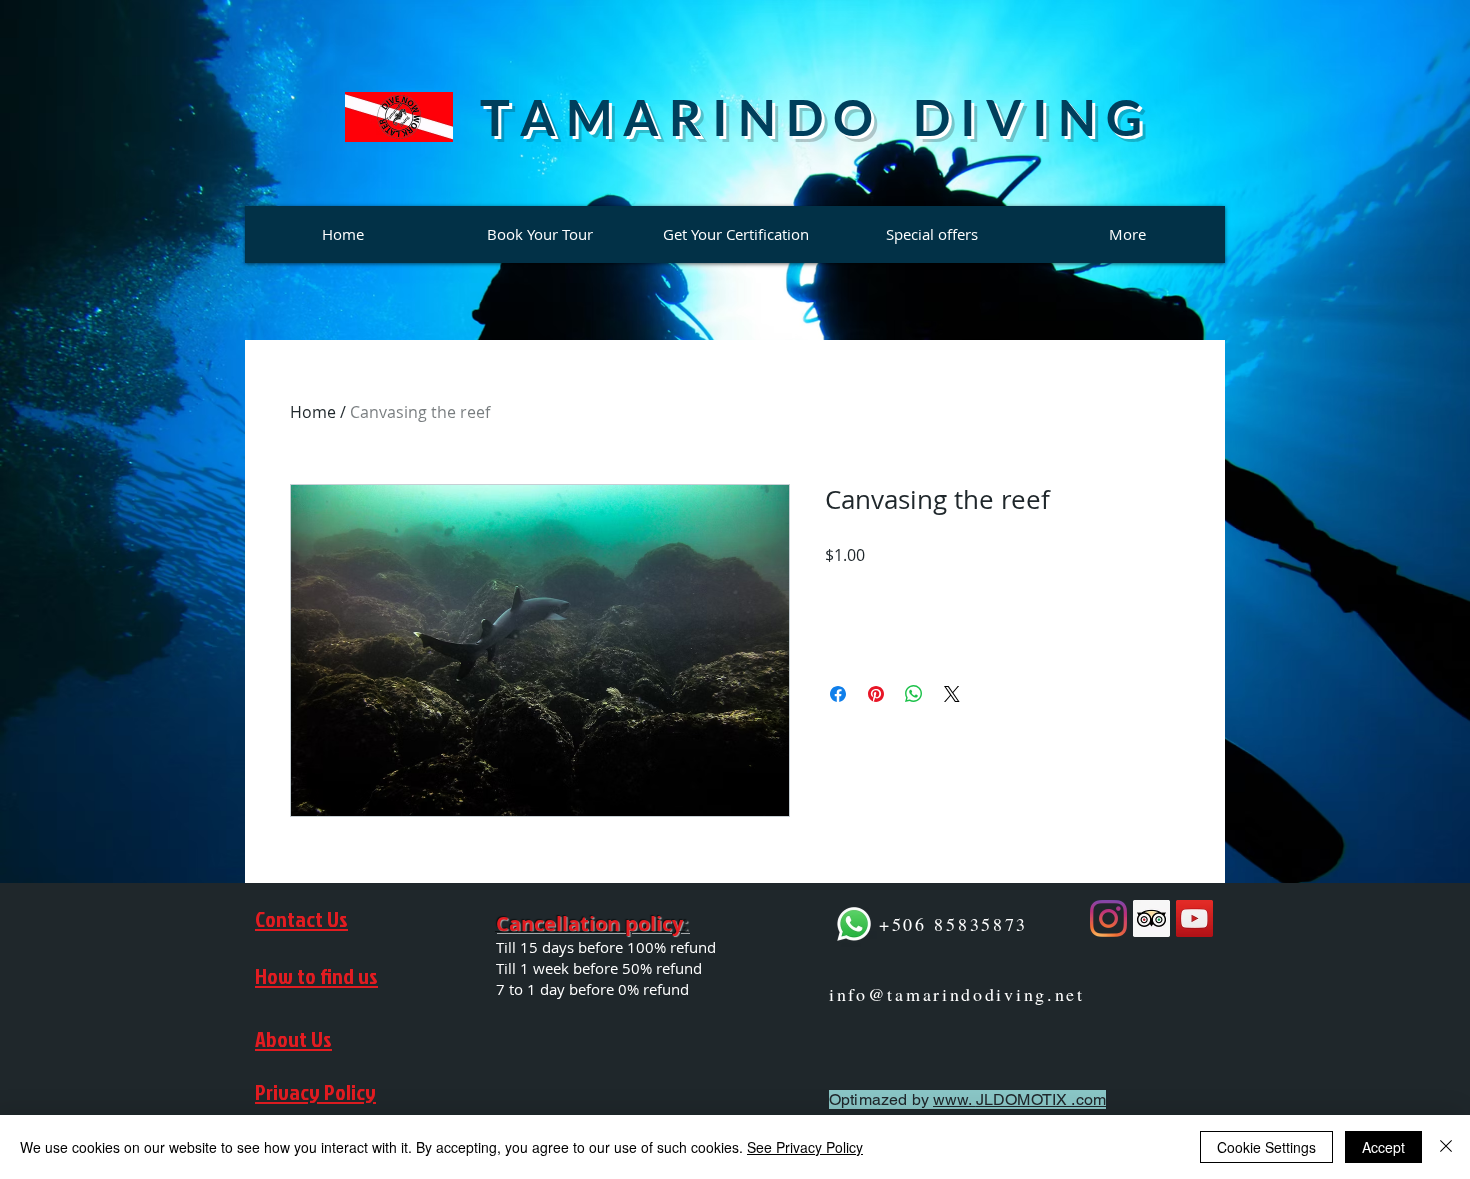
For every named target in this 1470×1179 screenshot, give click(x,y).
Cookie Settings (1266, 1147)
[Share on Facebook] (838, 694)
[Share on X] (952, 694)
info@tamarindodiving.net (957, 994)
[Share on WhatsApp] (914, 694)
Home (313, 412)
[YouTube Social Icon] (1194, 918)
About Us (293, 1038)
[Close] (1446, 1147)
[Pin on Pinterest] (876, 694)
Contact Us (301, 918)
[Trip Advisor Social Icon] (1151, 918)
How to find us (316, 975)
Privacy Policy (315, 1091)
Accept (1383, 1147)
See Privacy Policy (805, 1147)
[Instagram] (1108, 918)
